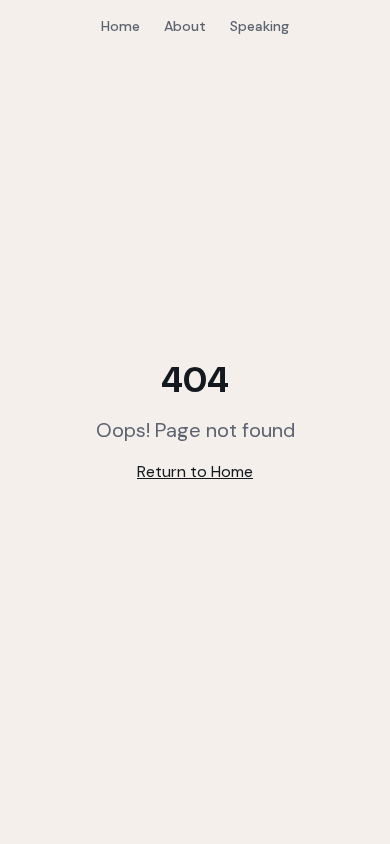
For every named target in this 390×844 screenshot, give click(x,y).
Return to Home (195, 471)
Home (120, 26)
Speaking (259, 26)
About (185, 26)
